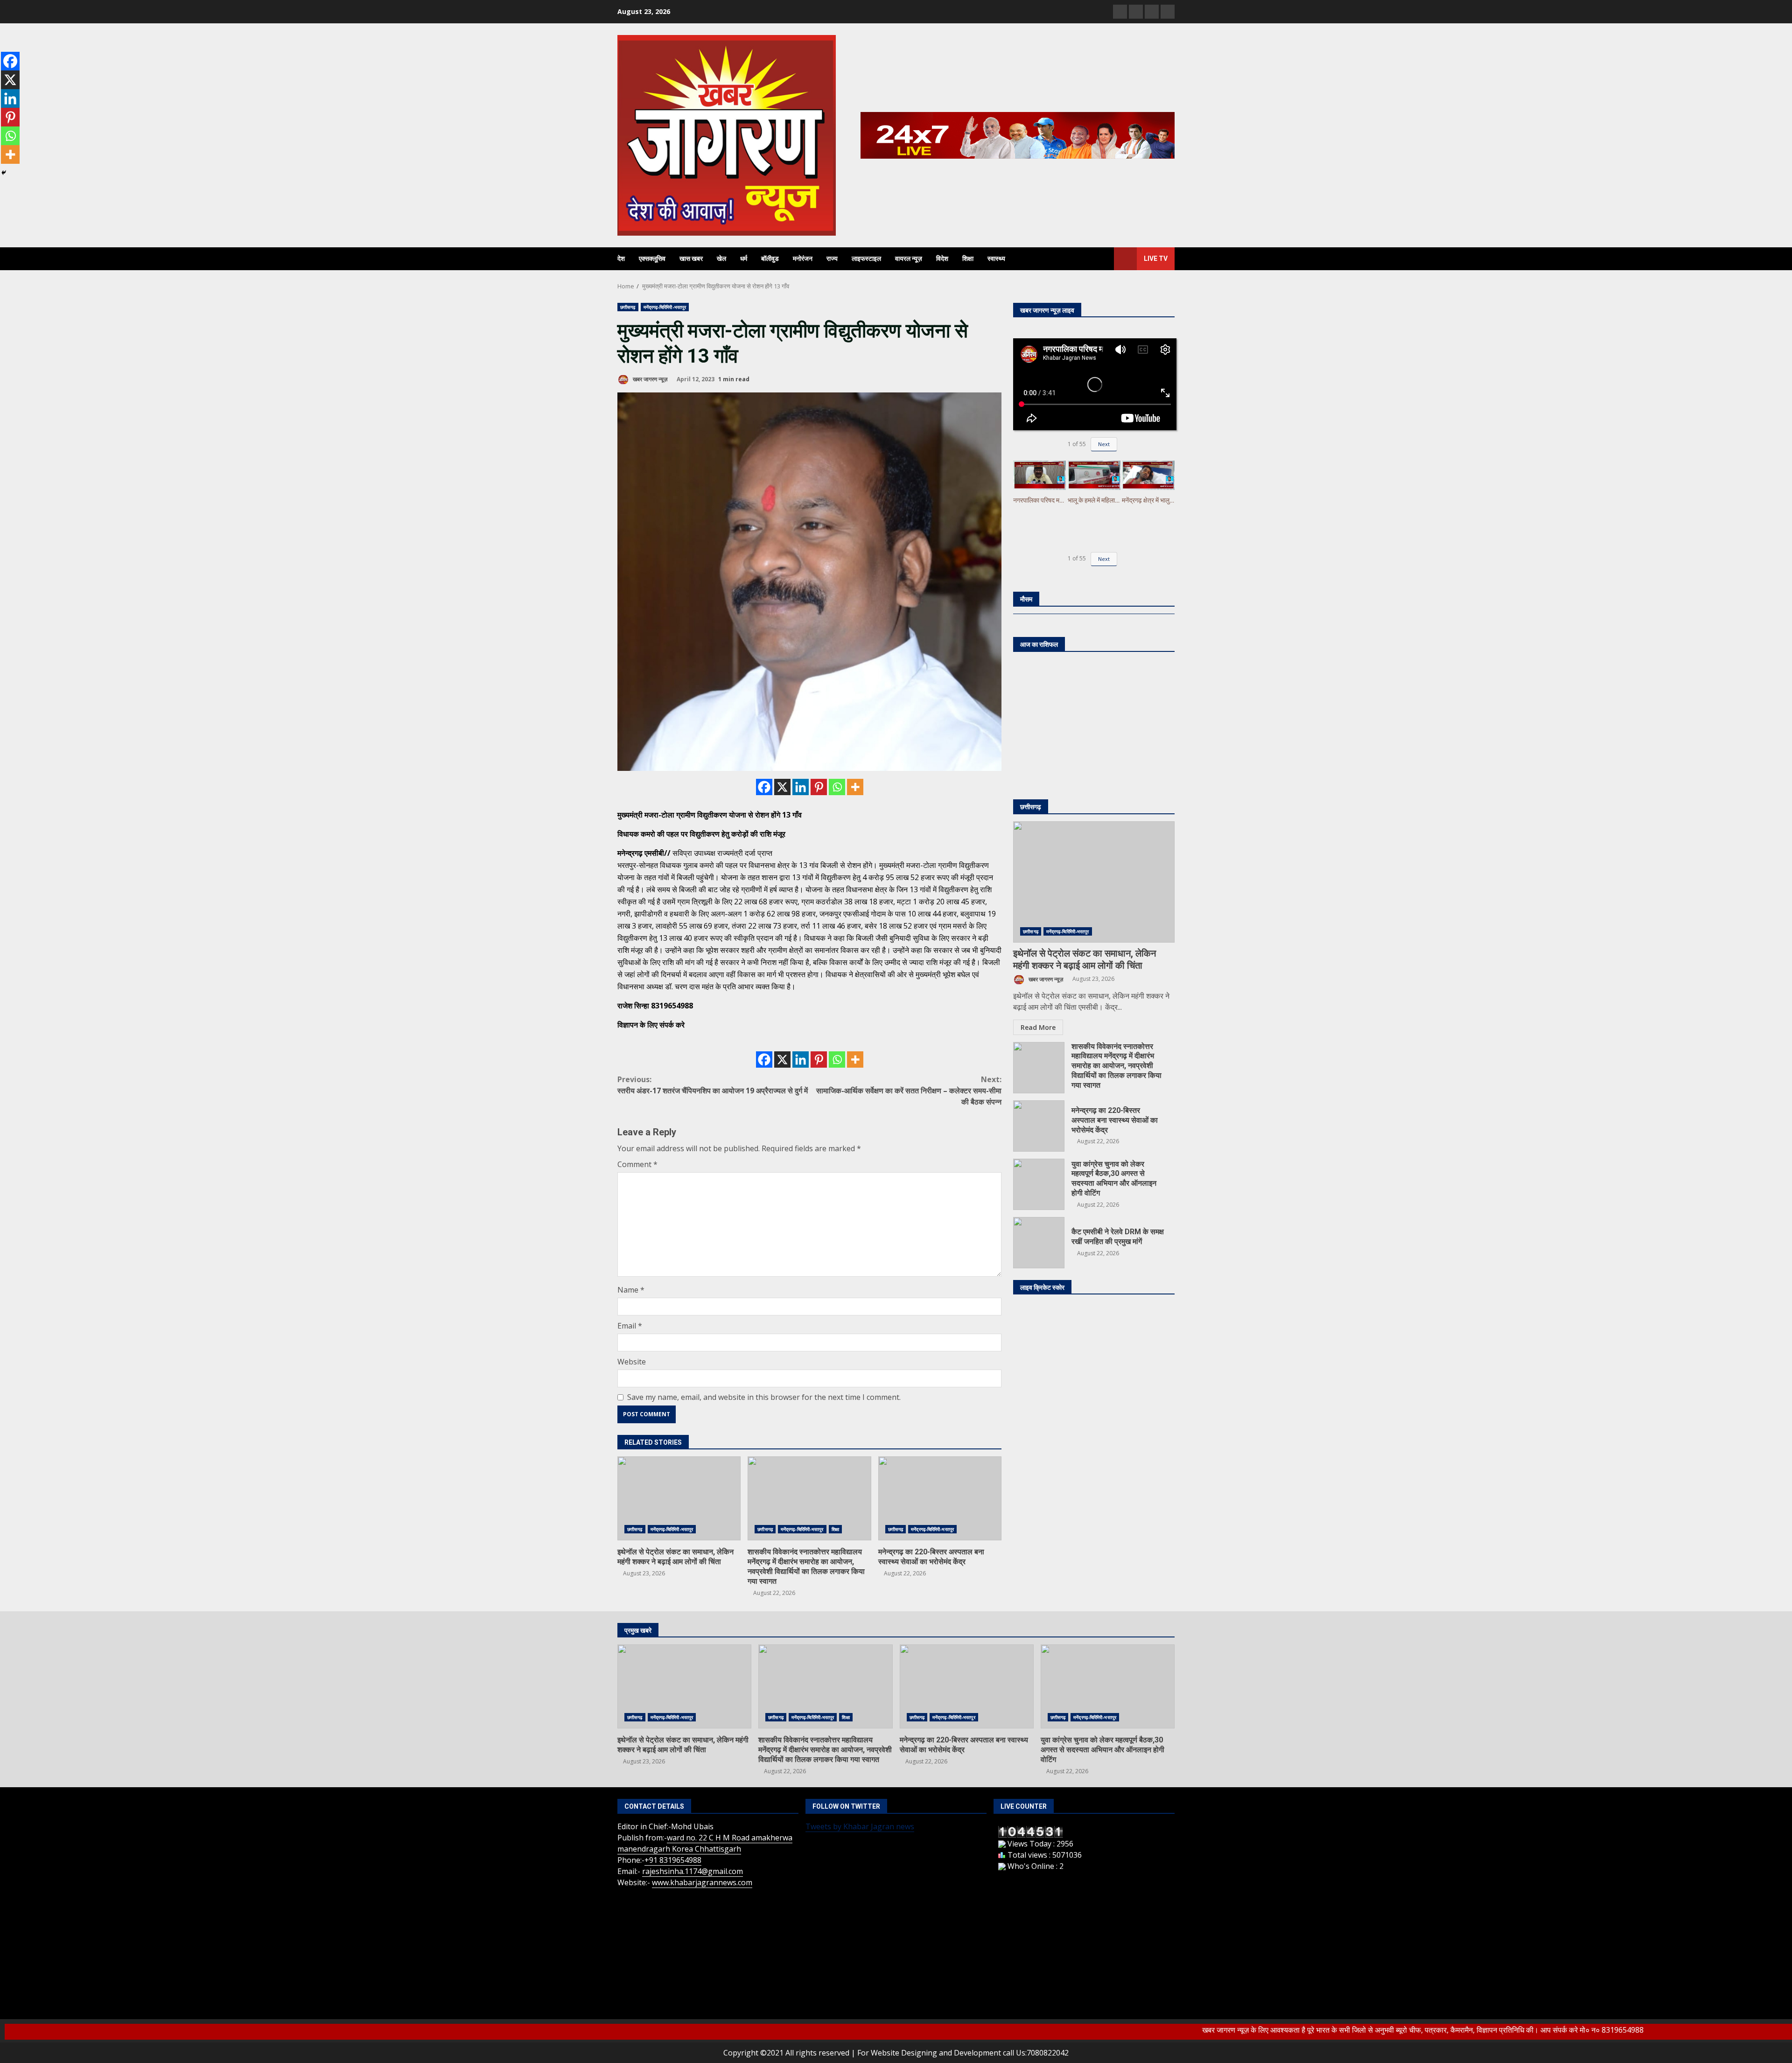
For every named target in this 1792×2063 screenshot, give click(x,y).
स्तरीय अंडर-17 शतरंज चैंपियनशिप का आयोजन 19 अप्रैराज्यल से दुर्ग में (713, 1085)
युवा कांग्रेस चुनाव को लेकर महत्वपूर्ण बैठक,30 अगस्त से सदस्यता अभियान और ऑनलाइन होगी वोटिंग (1039, 1184)
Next (1104, 444)
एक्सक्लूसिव (652, 259)
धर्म (744, 259)
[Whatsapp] (837, 787)
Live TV (1156, 259)
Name (631, 1290)
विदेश (942, 259)
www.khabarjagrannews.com (702, 1882)
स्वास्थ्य (996, 259)
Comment (637, 1164)
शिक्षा (968, 259)
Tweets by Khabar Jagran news (860, 1826)
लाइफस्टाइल (866, 259)
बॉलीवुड (770, 259)
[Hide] (4, 173)
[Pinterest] (819, 787)
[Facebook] (764, 787)
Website (632, 1362)
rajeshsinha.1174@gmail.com (693, 1871)
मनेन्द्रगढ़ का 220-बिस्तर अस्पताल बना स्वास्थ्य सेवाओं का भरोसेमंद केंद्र (940, 1498)
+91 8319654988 (673, 1860)
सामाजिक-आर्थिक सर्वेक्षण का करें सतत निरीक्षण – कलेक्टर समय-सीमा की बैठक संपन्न (909, 1091)
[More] (855, 787)
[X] (782, 787)
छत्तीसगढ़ (628, 307)
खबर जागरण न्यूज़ (649, 379)
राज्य (832, 259)
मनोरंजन (803, 259)
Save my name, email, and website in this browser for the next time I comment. (764, 1397)
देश (621, 259)
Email (630, 1326)
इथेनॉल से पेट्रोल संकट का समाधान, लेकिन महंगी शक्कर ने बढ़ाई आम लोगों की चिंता (679, 1498)
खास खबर (691, 259)
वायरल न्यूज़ (909, 259)
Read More (1038, 1027)
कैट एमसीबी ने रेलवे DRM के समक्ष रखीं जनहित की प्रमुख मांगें (1039, 1243)
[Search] (1102, 259)
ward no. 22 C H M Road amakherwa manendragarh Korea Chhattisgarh (705, 1843)
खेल (721, 259)
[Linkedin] (801, 787)
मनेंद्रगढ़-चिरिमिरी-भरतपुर (665, 307)
